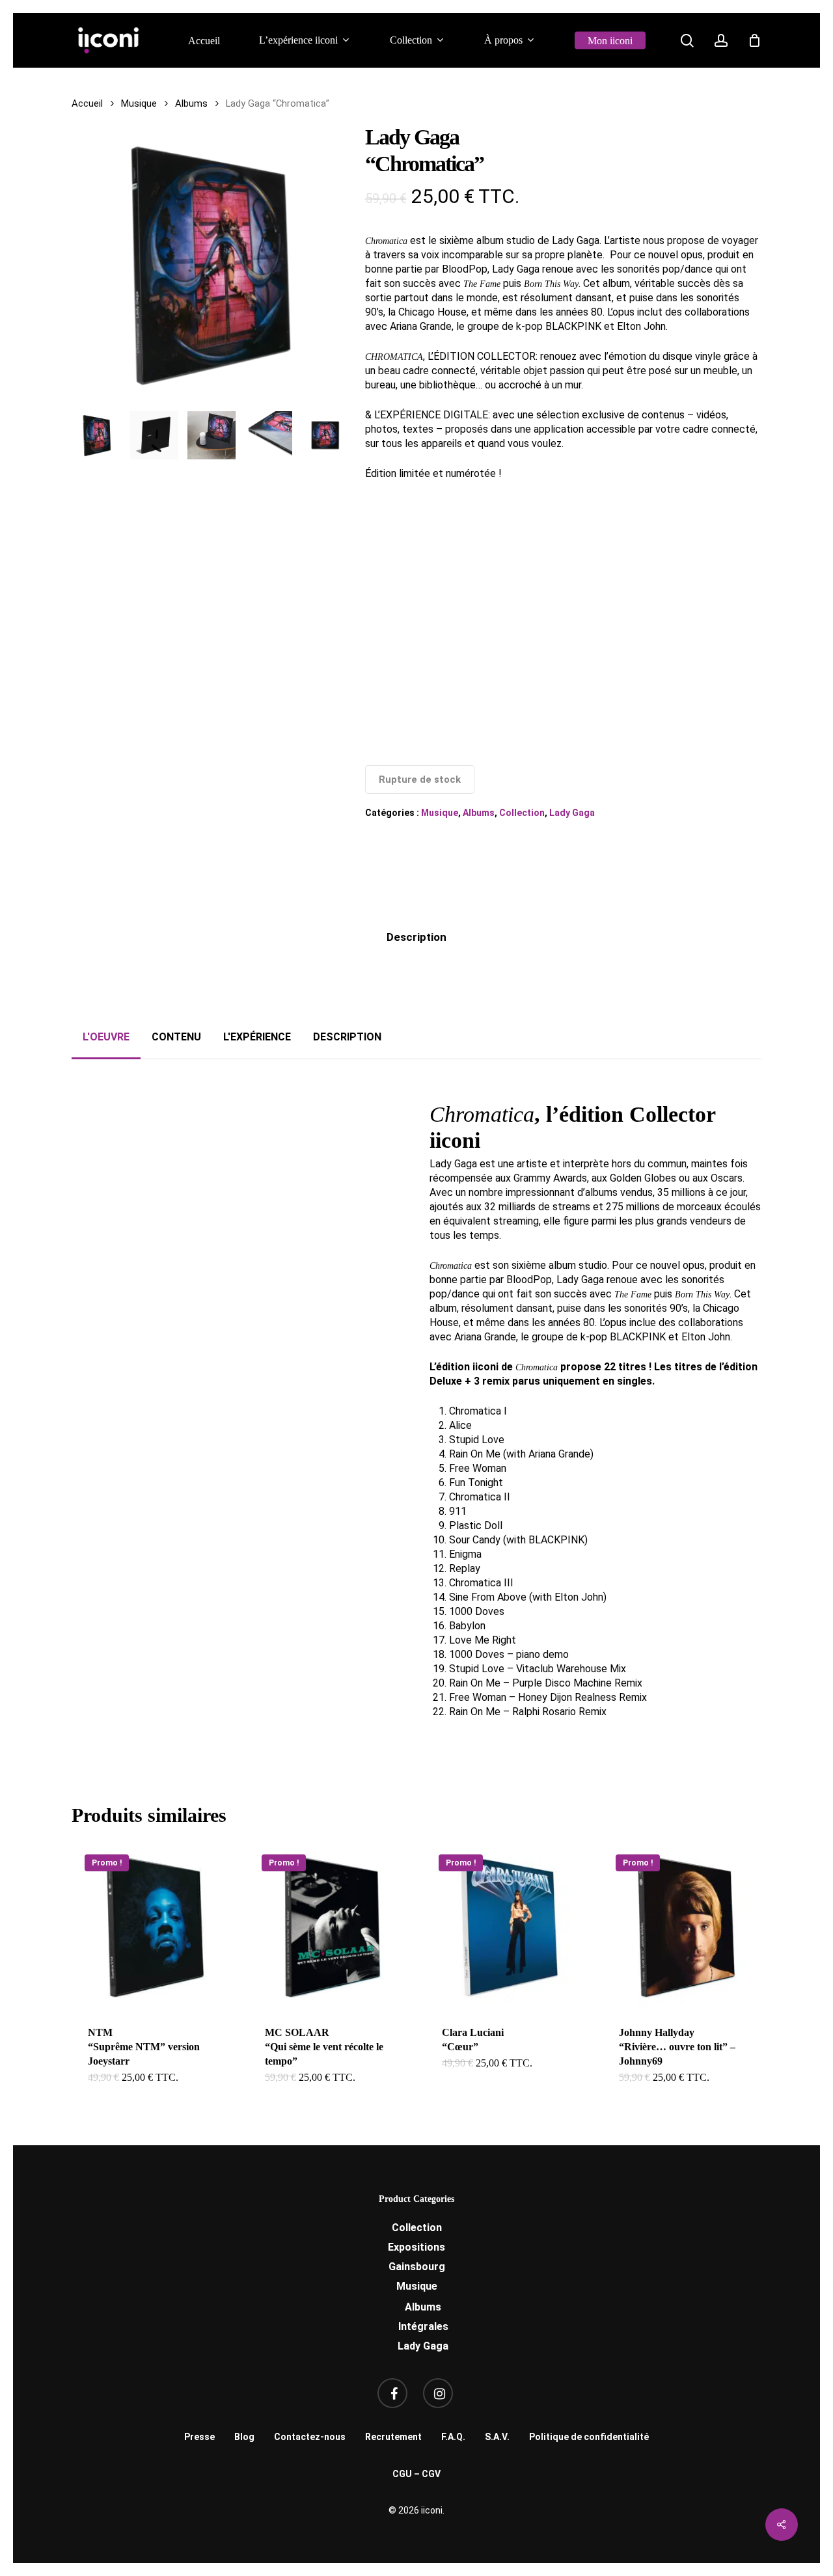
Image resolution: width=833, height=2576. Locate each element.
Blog (244, 2437)
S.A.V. (497, 2437)
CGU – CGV (416, 2474)
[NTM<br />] (156, 1925)
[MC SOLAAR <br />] (333, 1925)
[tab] (416, 937)
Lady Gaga (572, 813)
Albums (191, 103)
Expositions (416, 2247)
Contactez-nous (310, 2437)
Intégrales (423, 2326)
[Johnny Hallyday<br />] (687, 1925)
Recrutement (393, 2437)
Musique (139, 103)
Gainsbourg (417, 2267)
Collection (522, 813)
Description (416, 937)
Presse (199, 2437)
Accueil (87, 103)
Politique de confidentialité (589, 2437)
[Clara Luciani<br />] (510, 1925)
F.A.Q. (453, 2437)
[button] (106, 1037)
